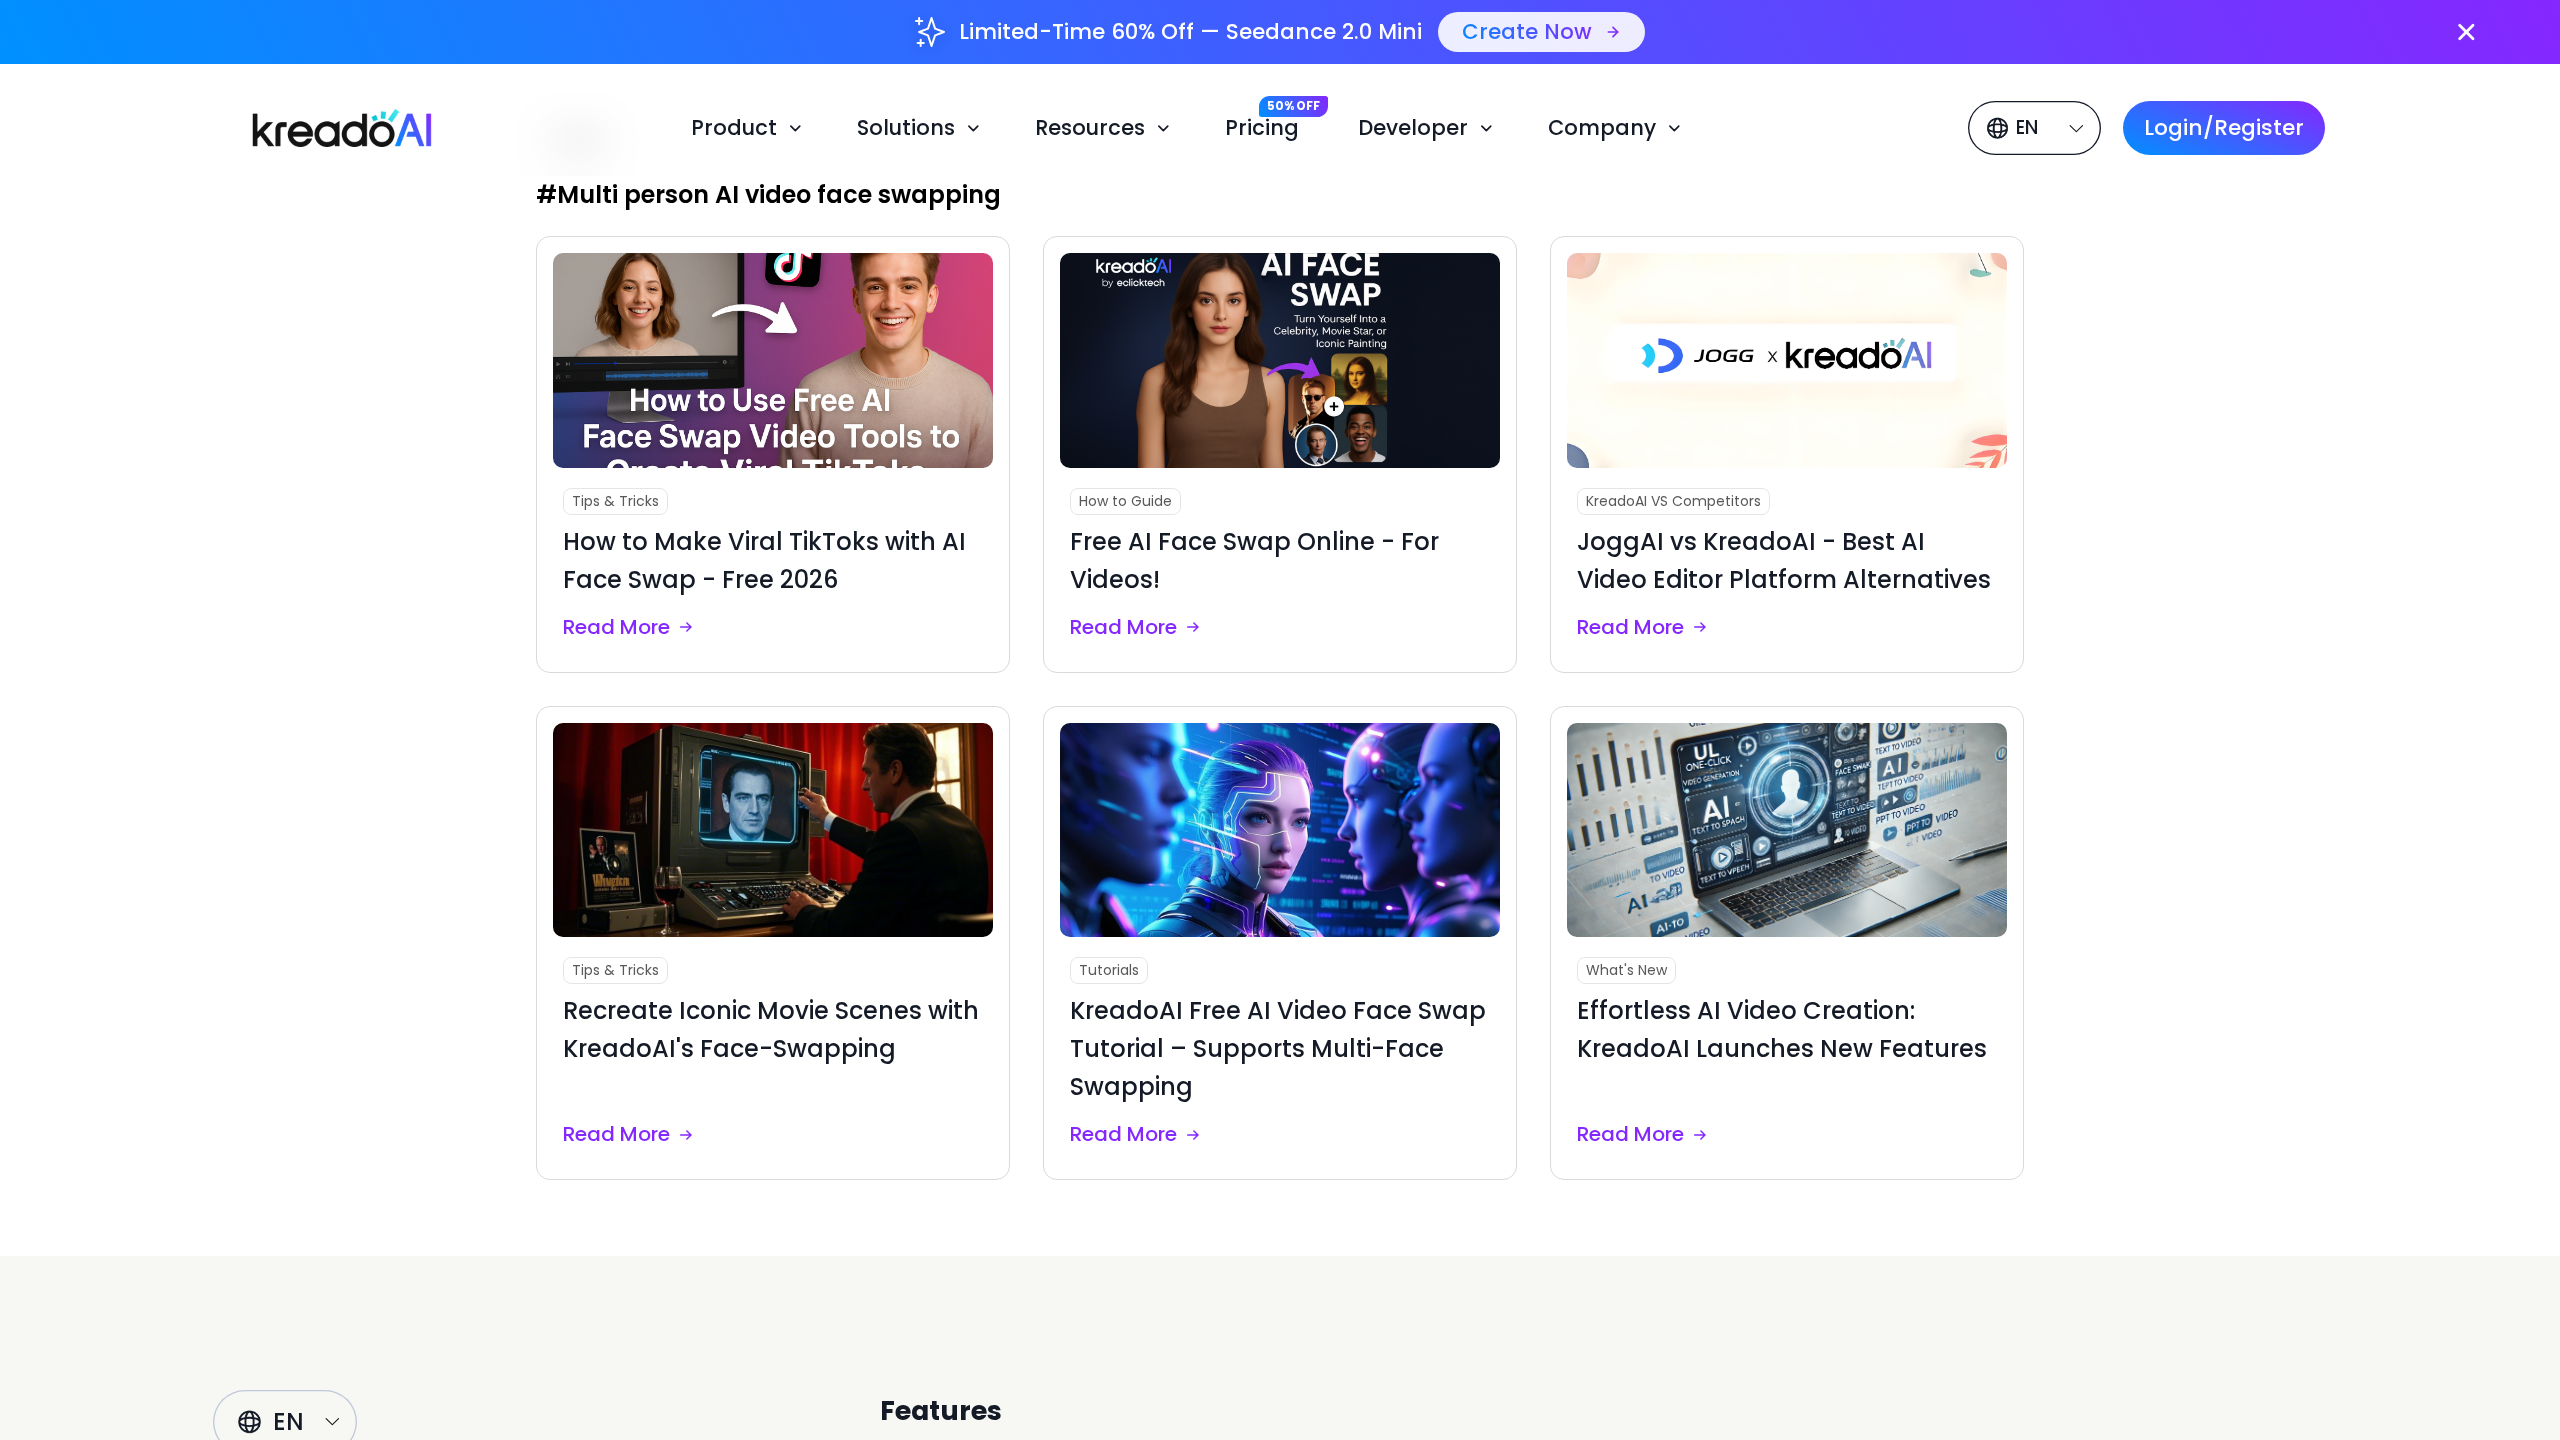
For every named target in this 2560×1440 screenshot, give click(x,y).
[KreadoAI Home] (328, 125)
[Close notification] (2466, 32)
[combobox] (2037, 128)
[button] (750, 128)
